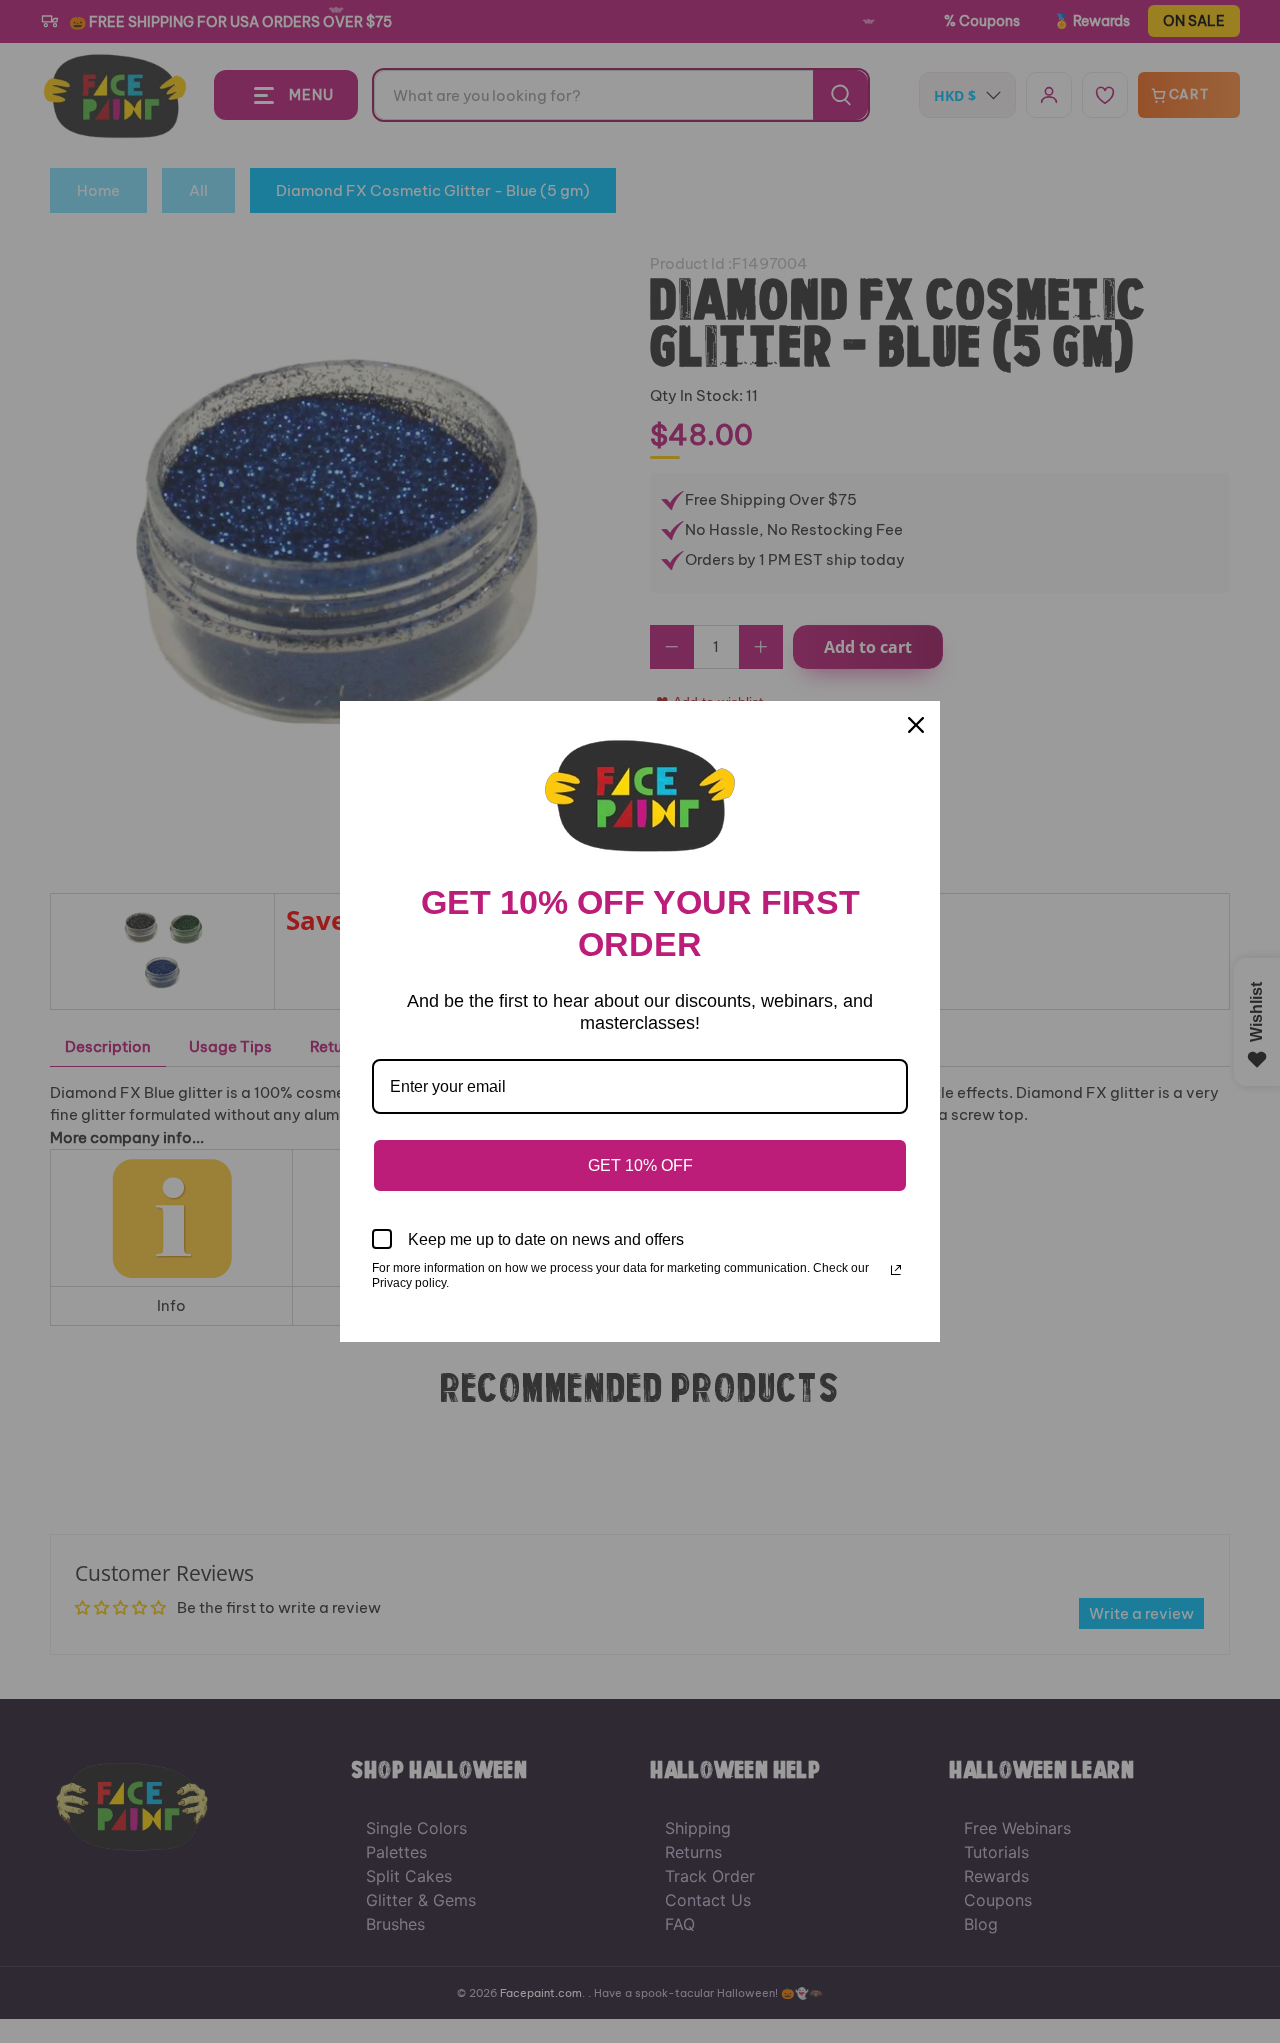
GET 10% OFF (640, 1165)
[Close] (916, 725)
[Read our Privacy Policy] (896, 1270)
